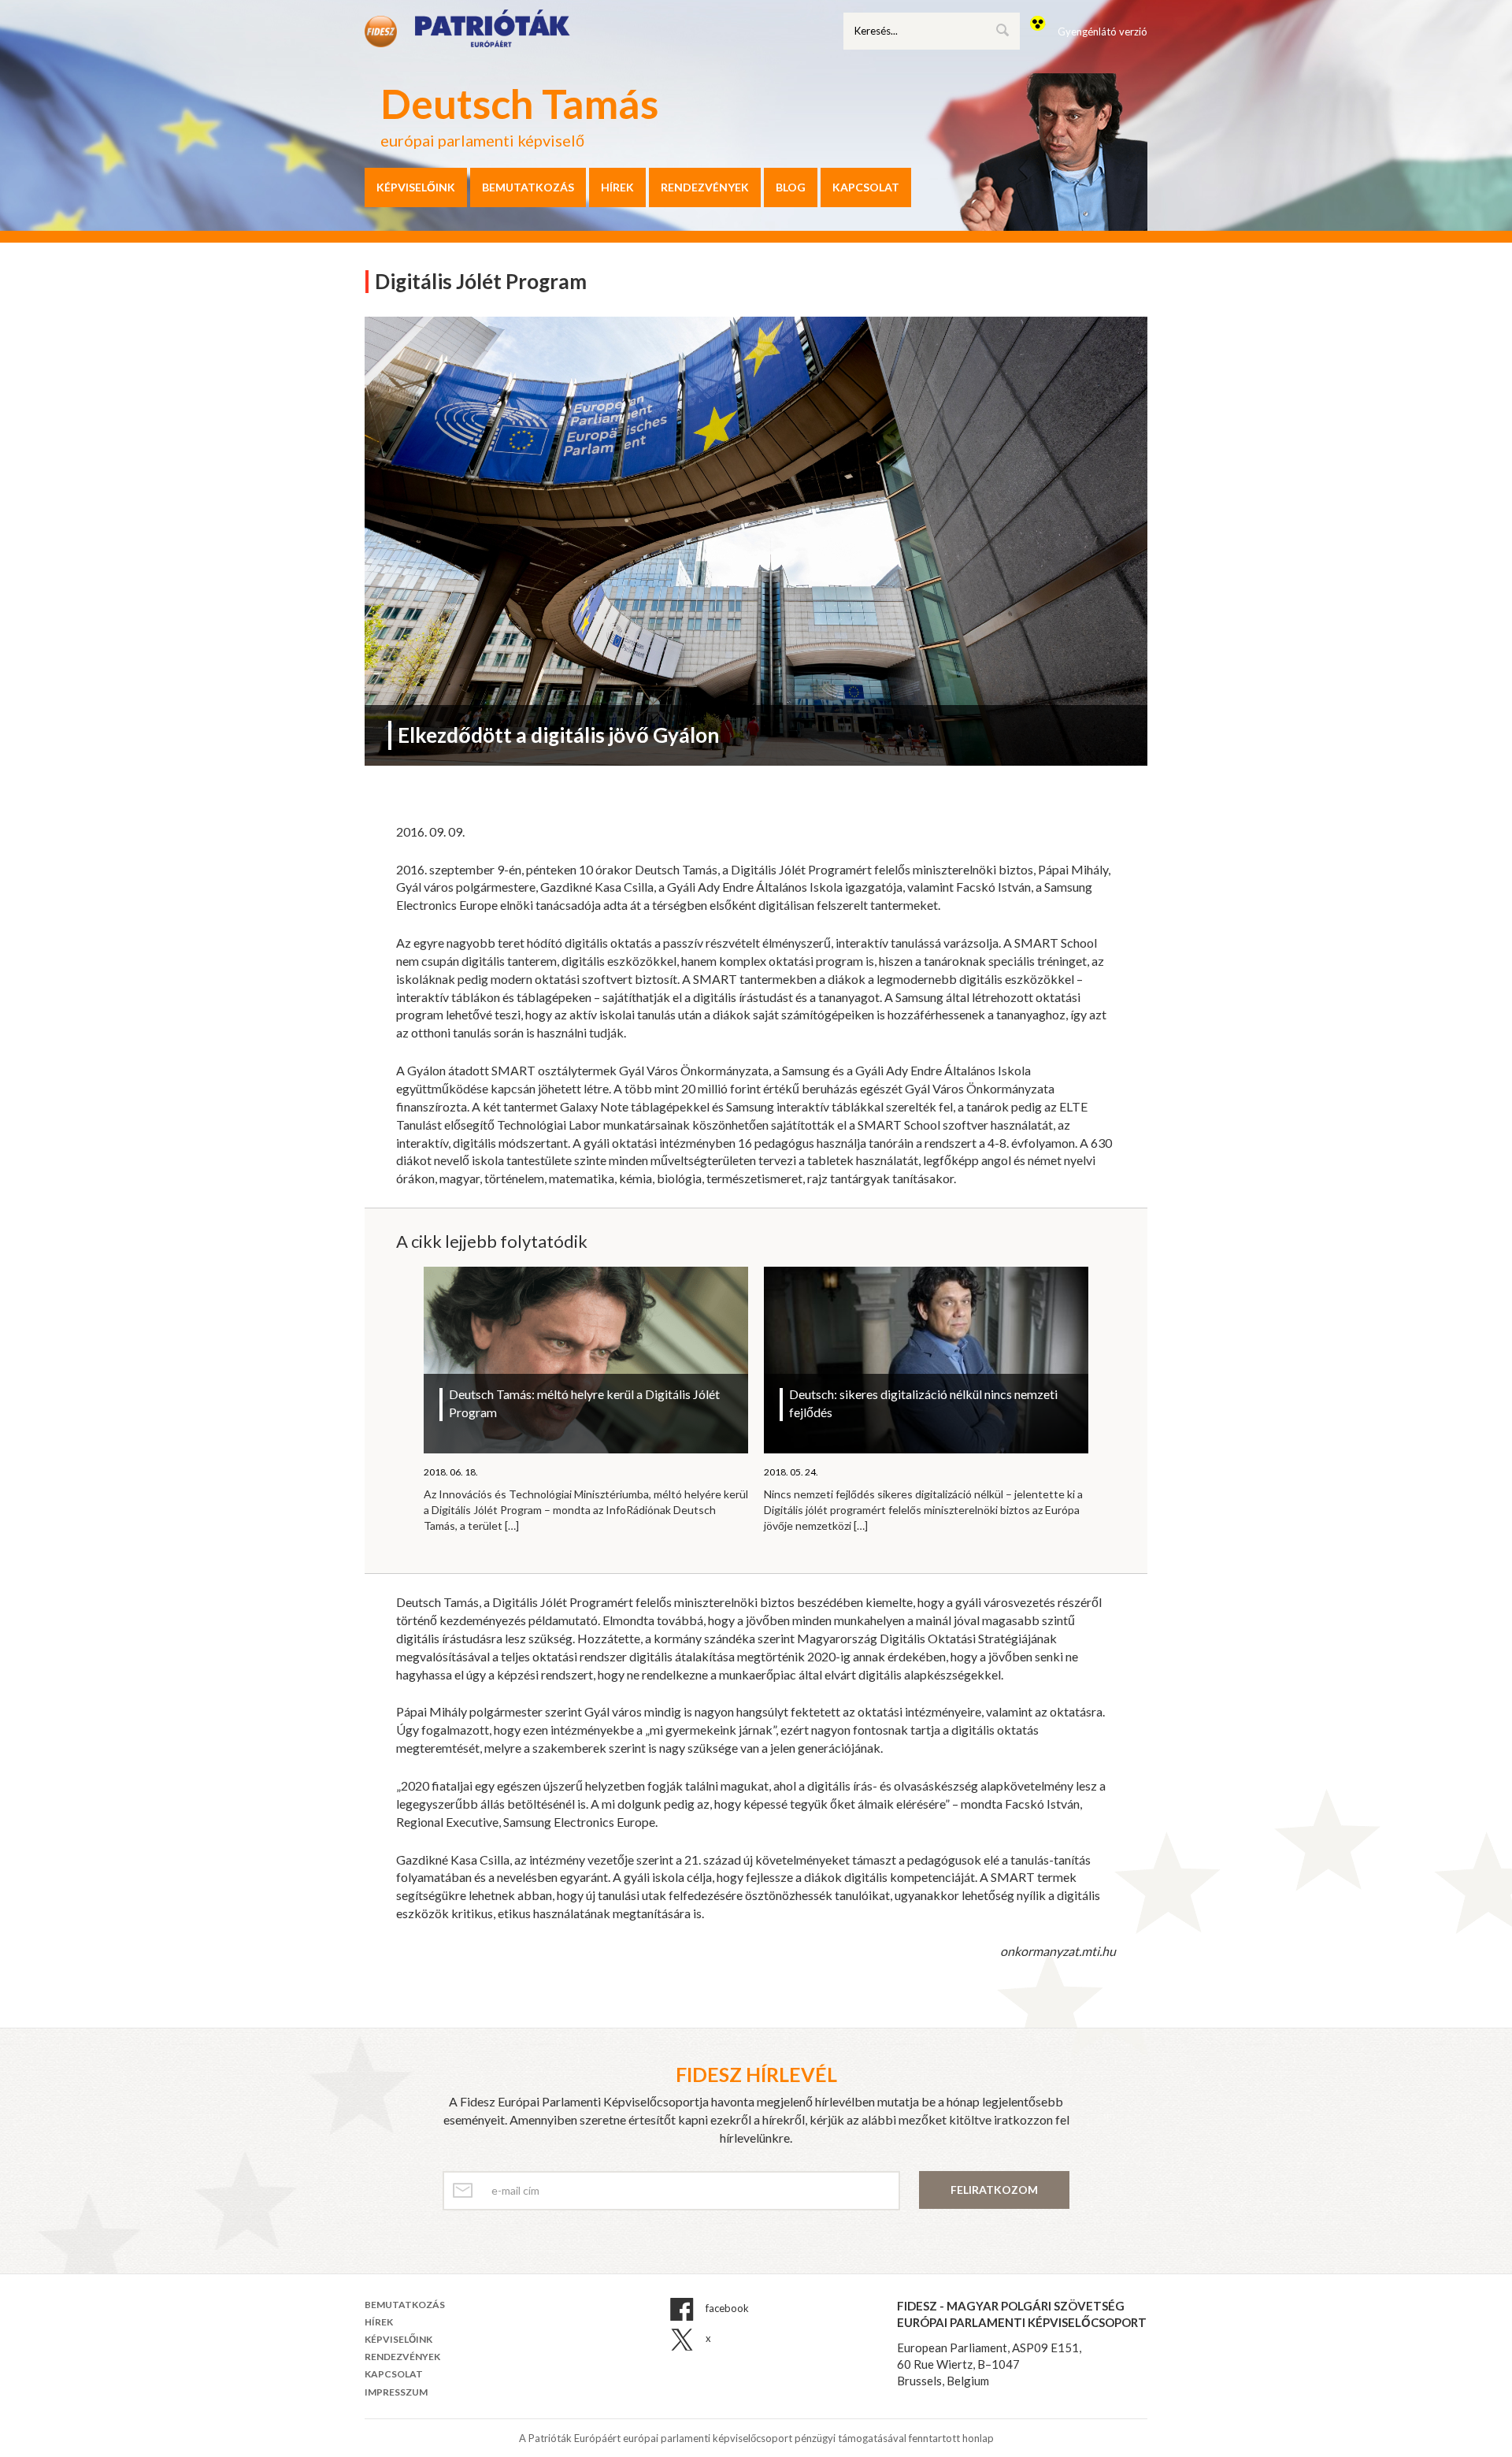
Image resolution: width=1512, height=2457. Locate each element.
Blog (791, 187)
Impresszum (396, 2392)
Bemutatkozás (528, 187)
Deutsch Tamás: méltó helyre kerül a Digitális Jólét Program (584, 1403)
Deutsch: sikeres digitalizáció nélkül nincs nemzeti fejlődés (923, 1403)
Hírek (617, 187)
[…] (512, 1525)
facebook (726, 2308)
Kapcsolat (866, 187)
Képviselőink (416, 187)
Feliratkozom (994, 2190)
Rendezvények (705, 187)
